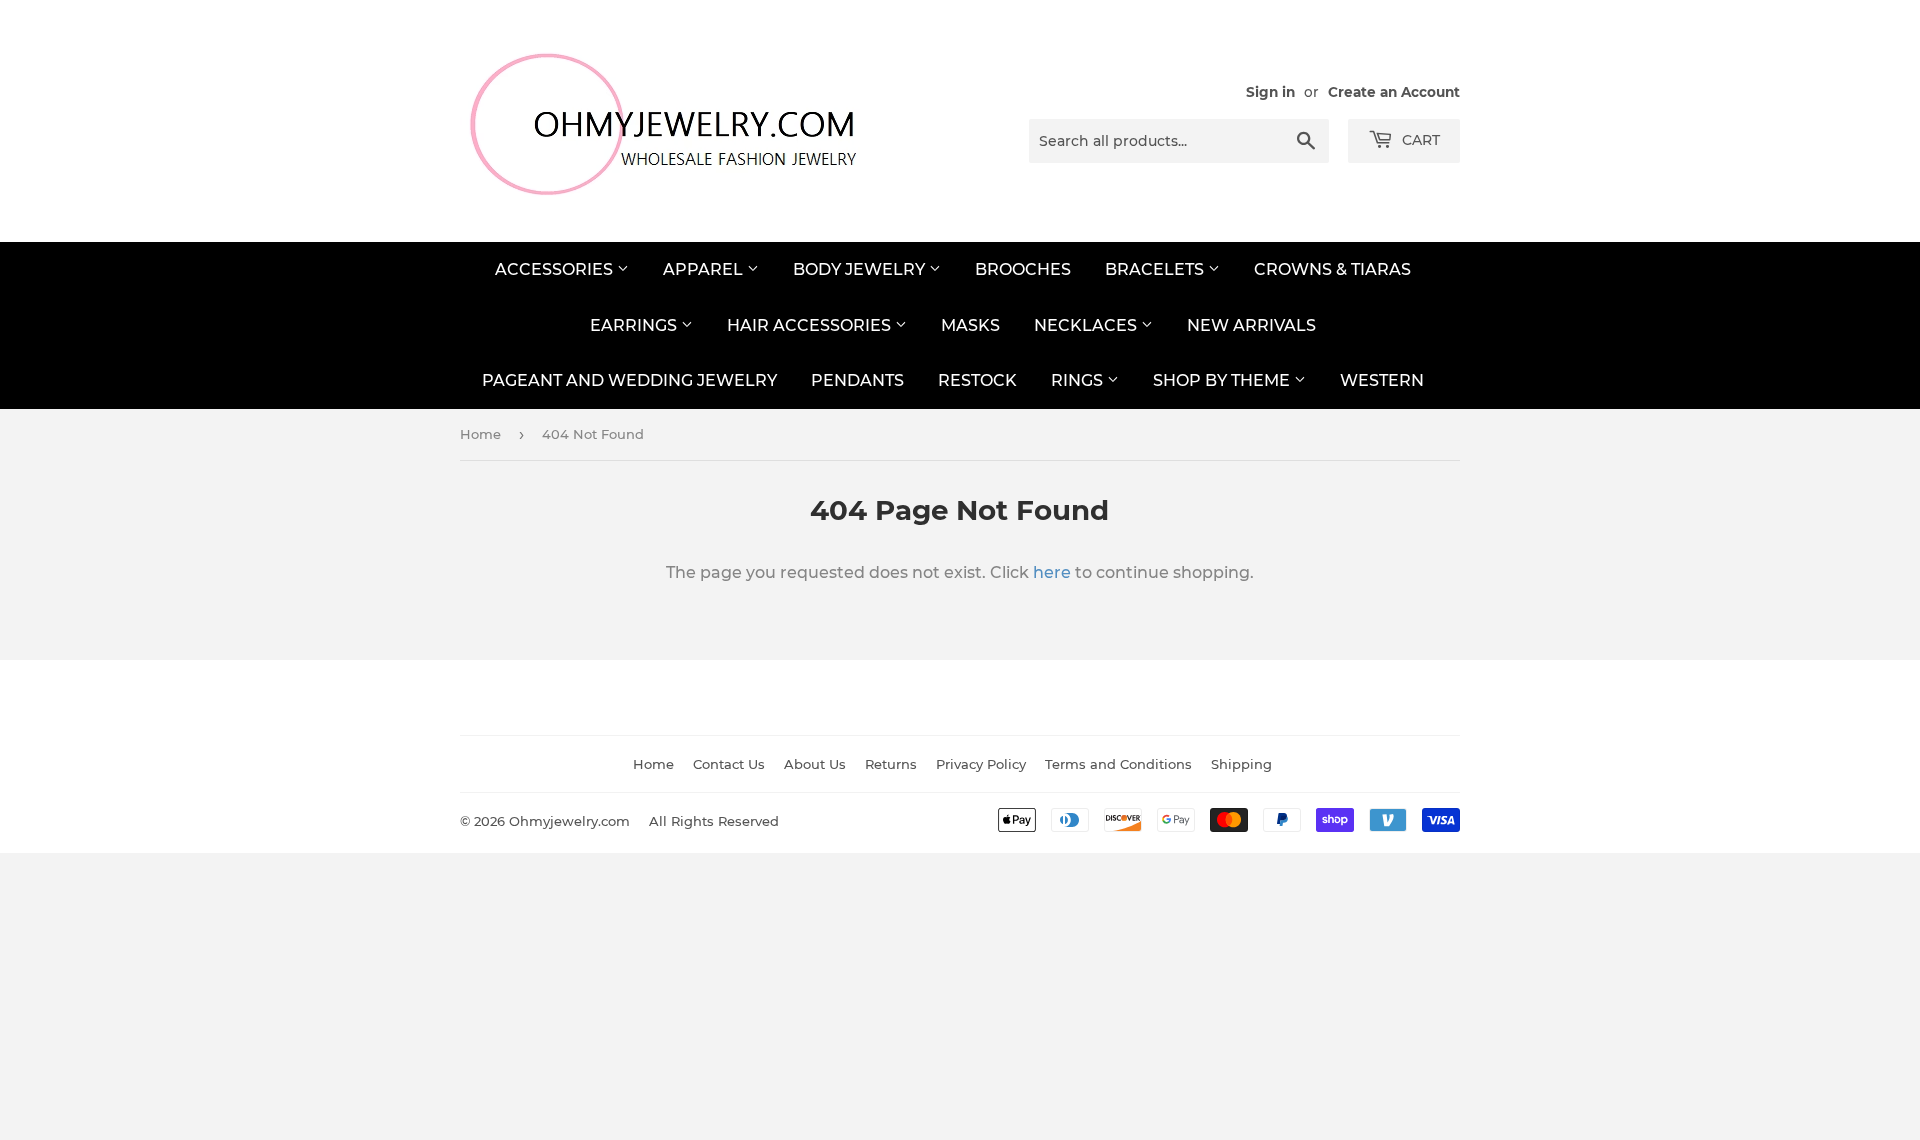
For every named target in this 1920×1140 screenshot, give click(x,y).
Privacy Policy (981, 764)
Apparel (705, 269)
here (1052, 572)
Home (480, 434)
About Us (815, 764)
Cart (1419, 140)
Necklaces (1087, 325)
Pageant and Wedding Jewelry (629, 380)
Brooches (1023, 269)
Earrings (635, 325)
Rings (1079, 380)
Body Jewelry (861, 269)
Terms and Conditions (1118, 764)
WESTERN (1382, 380)
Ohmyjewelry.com (569, 821)
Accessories (556, 269)
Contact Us (729, 764)
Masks (970, 325)
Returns (891, 764)
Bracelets (1156, 269)
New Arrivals (1251, 325)
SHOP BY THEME (1223, 380)
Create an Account (1394, 92)
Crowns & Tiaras (1332, 269)
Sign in (1270, 92)
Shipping (1241, 764)
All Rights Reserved (714, 821)
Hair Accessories (811, 325)
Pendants (857, 380)
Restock (977, 380)
